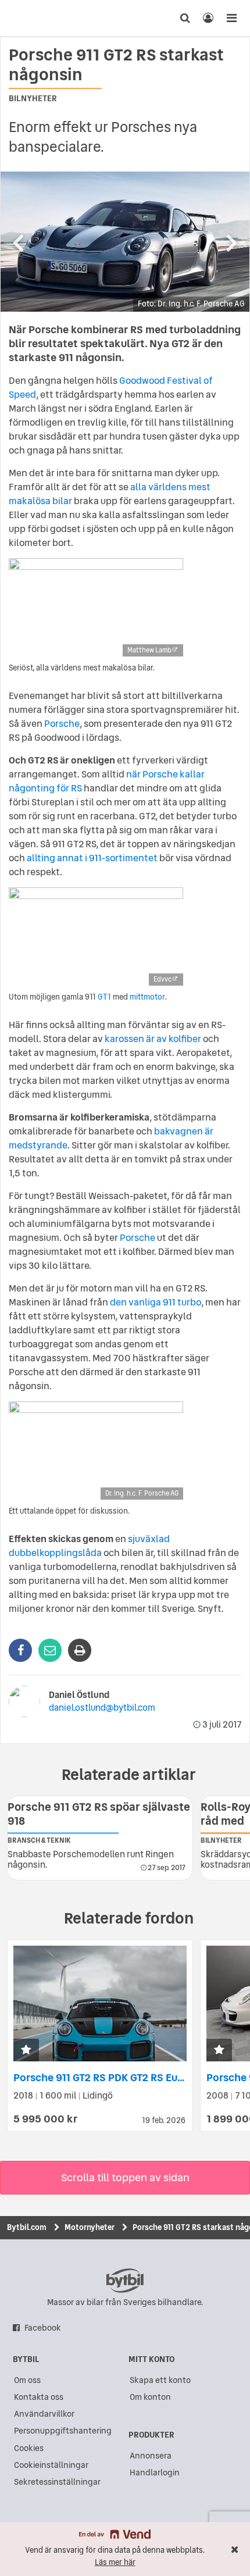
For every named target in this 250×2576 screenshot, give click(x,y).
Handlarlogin (155, 2472)
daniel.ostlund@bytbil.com (102, 1708)
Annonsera (151, 2456)
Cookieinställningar (51, 2465)
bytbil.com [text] (125, 2281)
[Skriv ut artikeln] (80, 1650)
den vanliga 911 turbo (156, 1302)
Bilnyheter (33, 98)
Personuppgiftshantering (63, 2431)
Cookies (29, 2448)
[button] (26, 2051)
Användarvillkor (44, 2414)
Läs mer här (115, 2562)
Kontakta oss (39, 2397)
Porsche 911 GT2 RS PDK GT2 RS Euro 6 (105, 2077)
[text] (31, 18)
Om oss (27, 2380)
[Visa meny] (231, 18)
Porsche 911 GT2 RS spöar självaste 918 (99, 1814)
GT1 (104, 997)
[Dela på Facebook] (20, 1650)
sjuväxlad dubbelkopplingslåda (89, 1546)
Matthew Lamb (149, 650)
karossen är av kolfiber (153, 1039)
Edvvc (162, 979)
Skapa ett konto (160, 2380)
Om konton (150, 2397)
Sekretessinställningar (57, 2482)
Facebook (43, 2328)
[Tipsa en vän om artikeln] (50, 1650)
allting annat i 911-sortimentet (92, 858)
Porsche (62, 723)
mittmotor (147, 997)
